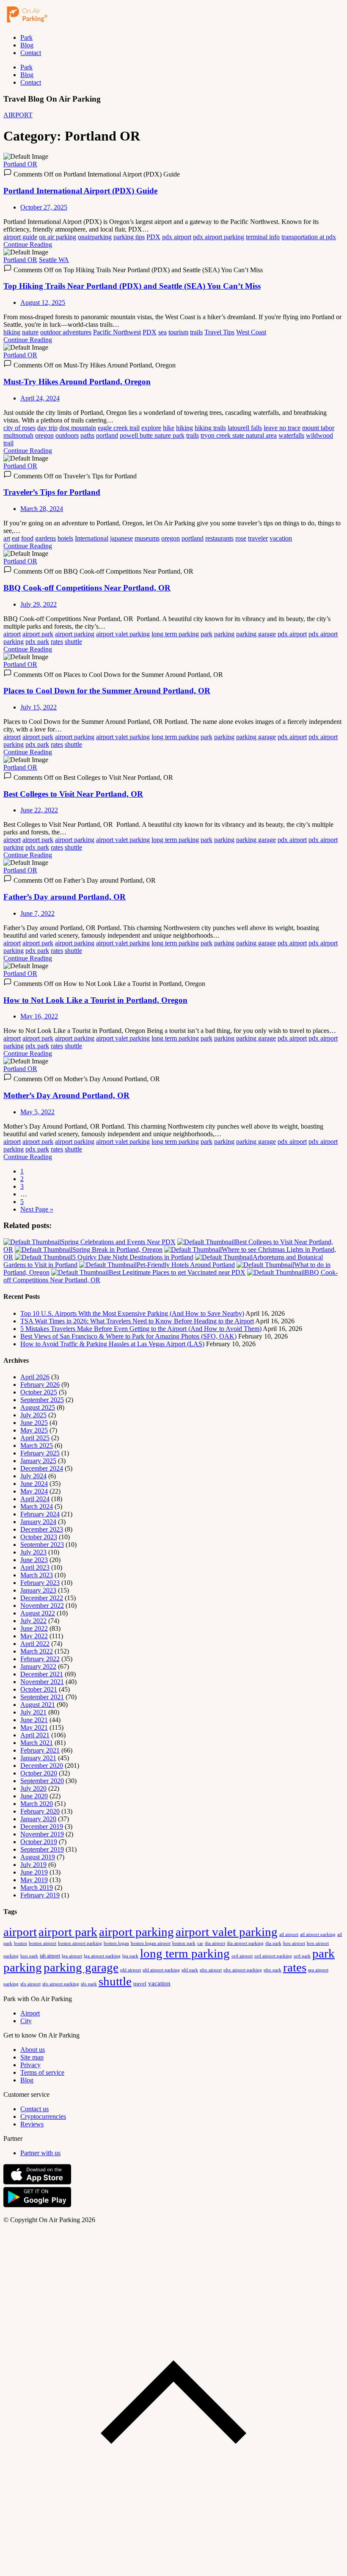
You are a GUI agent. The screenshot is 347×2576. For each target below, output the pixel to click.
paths (87, 435)
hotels (65, 538)
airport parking (75, 634)
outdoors (67, 435)
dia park (273, 1943)
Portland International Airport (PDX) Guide (80, 191)
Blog (27, 45)
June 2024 (34, 1484)
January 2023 (38, 1590)
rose (241, 538)
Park (26, 37)
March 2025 (37, 1445)
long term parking (175, 634)
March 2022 (37, 1651)
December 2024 (42, 1468)
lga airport (72, 1956)
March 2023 (37, 1575)
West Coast (251, 332)
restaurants (219, 538)
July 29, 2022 (39, 604)
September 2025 (42, 1400)
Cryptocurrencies (43, 2116)
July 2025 (33, 1415)
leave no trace (282, 428)
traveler (258, 538)
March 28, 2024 (42, 509)
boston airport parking (80, 1943)
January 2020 (38, 1819)
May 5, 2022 (37, 1112)
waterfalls (291, 435)
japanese (121, 538)
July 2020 (33, 1788)
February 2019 (40, 1895)
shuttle (73, 642)
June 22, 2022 (39, 810)
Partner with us (40, 2153)
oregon (44, 435)
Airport (30, 2013)
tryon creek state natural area (239, 435)
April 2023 (35, 1567)
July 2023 (33, 1552)
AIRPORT (18, 115)
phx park (273, 1970)
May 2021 (34, 1727)
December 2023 (42, 1529)
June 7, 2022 (37, 913)
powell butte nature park (152, 435)
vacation (281, 538)
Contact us (34, 2109)
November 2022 (42, 1606)
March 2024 (37, 1506)
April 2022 (35, 1644)
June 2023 (34, 1560)
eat (16, 538)
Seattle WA (54, 260)
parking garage (256, 634)
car (200, 1943)
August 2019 (38, 1857)
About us (33, 2050)
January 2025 (38, 1461)
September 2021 (42, 1697)
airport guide (20, 237)
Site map (32, 2057)
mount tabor (318, 428)
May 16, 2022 (39, 1016)
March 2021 (37, 1743)
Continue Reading (28, 244)
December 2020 (42, 1766)
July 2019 (33, 1865)
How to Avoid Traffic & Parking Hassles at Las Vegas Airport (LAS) (112, 1344)
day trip (47, 428)
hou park (29, 1956)
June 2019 (34, 1872)
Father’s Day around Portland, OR (65, 897)
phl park (190, 1970)
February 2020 (40, 1811)
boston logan (116, 1943)
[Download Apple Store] (37, 2183)
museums (147, 538)
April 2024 (35, 1499)
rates (57, 642)
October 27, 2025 (44, 207)
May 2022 (34, 1636)
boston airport (43, 1943)
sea (162, 332)
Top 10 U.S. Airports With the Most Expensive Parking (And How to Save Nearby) (132, 1313)
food (27, 538)
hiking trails (210, 428)
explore (151, 428)
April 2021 (35, 1735)
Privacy (30, 2065)
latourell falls (245, 428)
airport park (38, 634)
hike (169, 428)
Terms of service (42, 2072)
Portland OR (20, 164)
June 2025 (34, 1423)
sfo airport (30, 1984)
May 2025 (34, 1430)
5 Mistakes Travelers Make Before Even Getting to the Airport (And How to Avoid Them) (141, 1329)
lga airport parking (102, 1956)
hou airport (294, 1943)
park (207, 634)
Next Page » (37, 1209)
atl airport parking (318, 1934)
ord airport (242, 1956)
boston (21, 1943)
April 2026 (35, 1377)
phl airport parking (161, 1970)
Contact (31, 53)
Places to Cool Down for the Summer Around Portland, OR (107, 691)
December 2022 (42, 1598)
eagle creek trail (119, 428)
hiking (12, 332)
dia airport (215, 1943)
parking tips (129, 237)
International (92, 538)
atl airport (289, 1934)
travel (140, 1984)
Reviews (32, 2124)
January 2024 (38, 1522)
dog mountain (78, 428)
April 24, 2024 (40, 398)
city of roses (19, 428)
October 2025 (39, 1392)
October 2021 (39, 1689)
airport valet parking (123, 634)
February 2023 (40, 1583)
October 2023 (39, 1537)
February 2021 (40, 1750)
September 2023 (42, 1545)
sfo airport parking (61, 1984)
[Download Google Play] (37, 2205)
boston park (184, 1943)
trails (196, 332)
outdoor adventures (66, 332)
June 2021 (34, 1720)
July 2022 (33, 1621)
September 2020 (42, 1781)
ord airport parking (273, 1956)
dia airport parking (245, 1943)
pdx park (37, 642)
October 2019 (39, 1842)
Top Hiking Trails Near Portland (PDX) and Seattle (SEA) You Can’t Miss (132, 286)
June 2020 (34, 1796)
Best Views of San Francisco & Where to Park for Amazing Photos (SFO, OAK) (128, 1336)
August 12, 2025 (43, 302)
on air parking (58, 237)
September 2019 (42, 1849)
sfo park (89, 1984)
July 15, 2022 (39, 707)
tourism (178, 332)
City (26, 2021)
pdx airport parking (219, 237)
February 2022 (40, 1659)
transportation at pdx (309, 237)
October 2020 (39, 1773)
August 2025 (38, 1407)
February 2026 (40, 1385)
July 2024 (33, 1476)
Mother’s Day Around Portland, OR (66, 1095)
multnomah (18, 435)
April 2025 (35, 1438)
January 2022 (38, 1666)
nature (30, 332)
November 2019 (42, 1834)
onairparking (95, 237)
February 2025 (40, 1453)
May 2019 (34, 1880)
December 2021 (42, 1674)
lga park (130, 1956)
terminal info (263, 237)
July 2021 (33, 1712)
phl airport (131, 1970)
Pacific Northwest (117, 332)
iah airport (50, 1956)
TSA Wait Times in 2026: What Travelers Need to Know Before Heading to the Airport (137, 1321)
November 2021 (42, 1682)
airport (12, 634)
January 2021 (38, 1758)
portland (107, 435)
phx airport (211, 1970)
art (7, 538)
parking (224, 634)
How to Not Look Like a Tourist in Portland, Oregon (95, 1000)
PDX (153, 237)
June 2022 (34, 1628)
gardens (45, 538)
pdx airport (177, 237)
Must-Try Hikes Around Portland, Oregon (77, 382)
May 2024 (34, 1491)
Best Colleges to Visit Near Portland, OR (73, 794)
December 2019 (42, 1826)
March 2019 (37, 1887)
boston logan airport (151, 1943)
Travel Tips (219, 332)
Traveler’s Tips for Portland (52, 492)
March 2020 (37, 1804)
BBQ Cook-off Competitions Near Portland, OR (87, 588)
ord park (302, 1956)
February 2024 (40, 1514)
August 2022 (38, 1613)
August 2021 (38, 1705)
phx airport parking (243, 1970)
